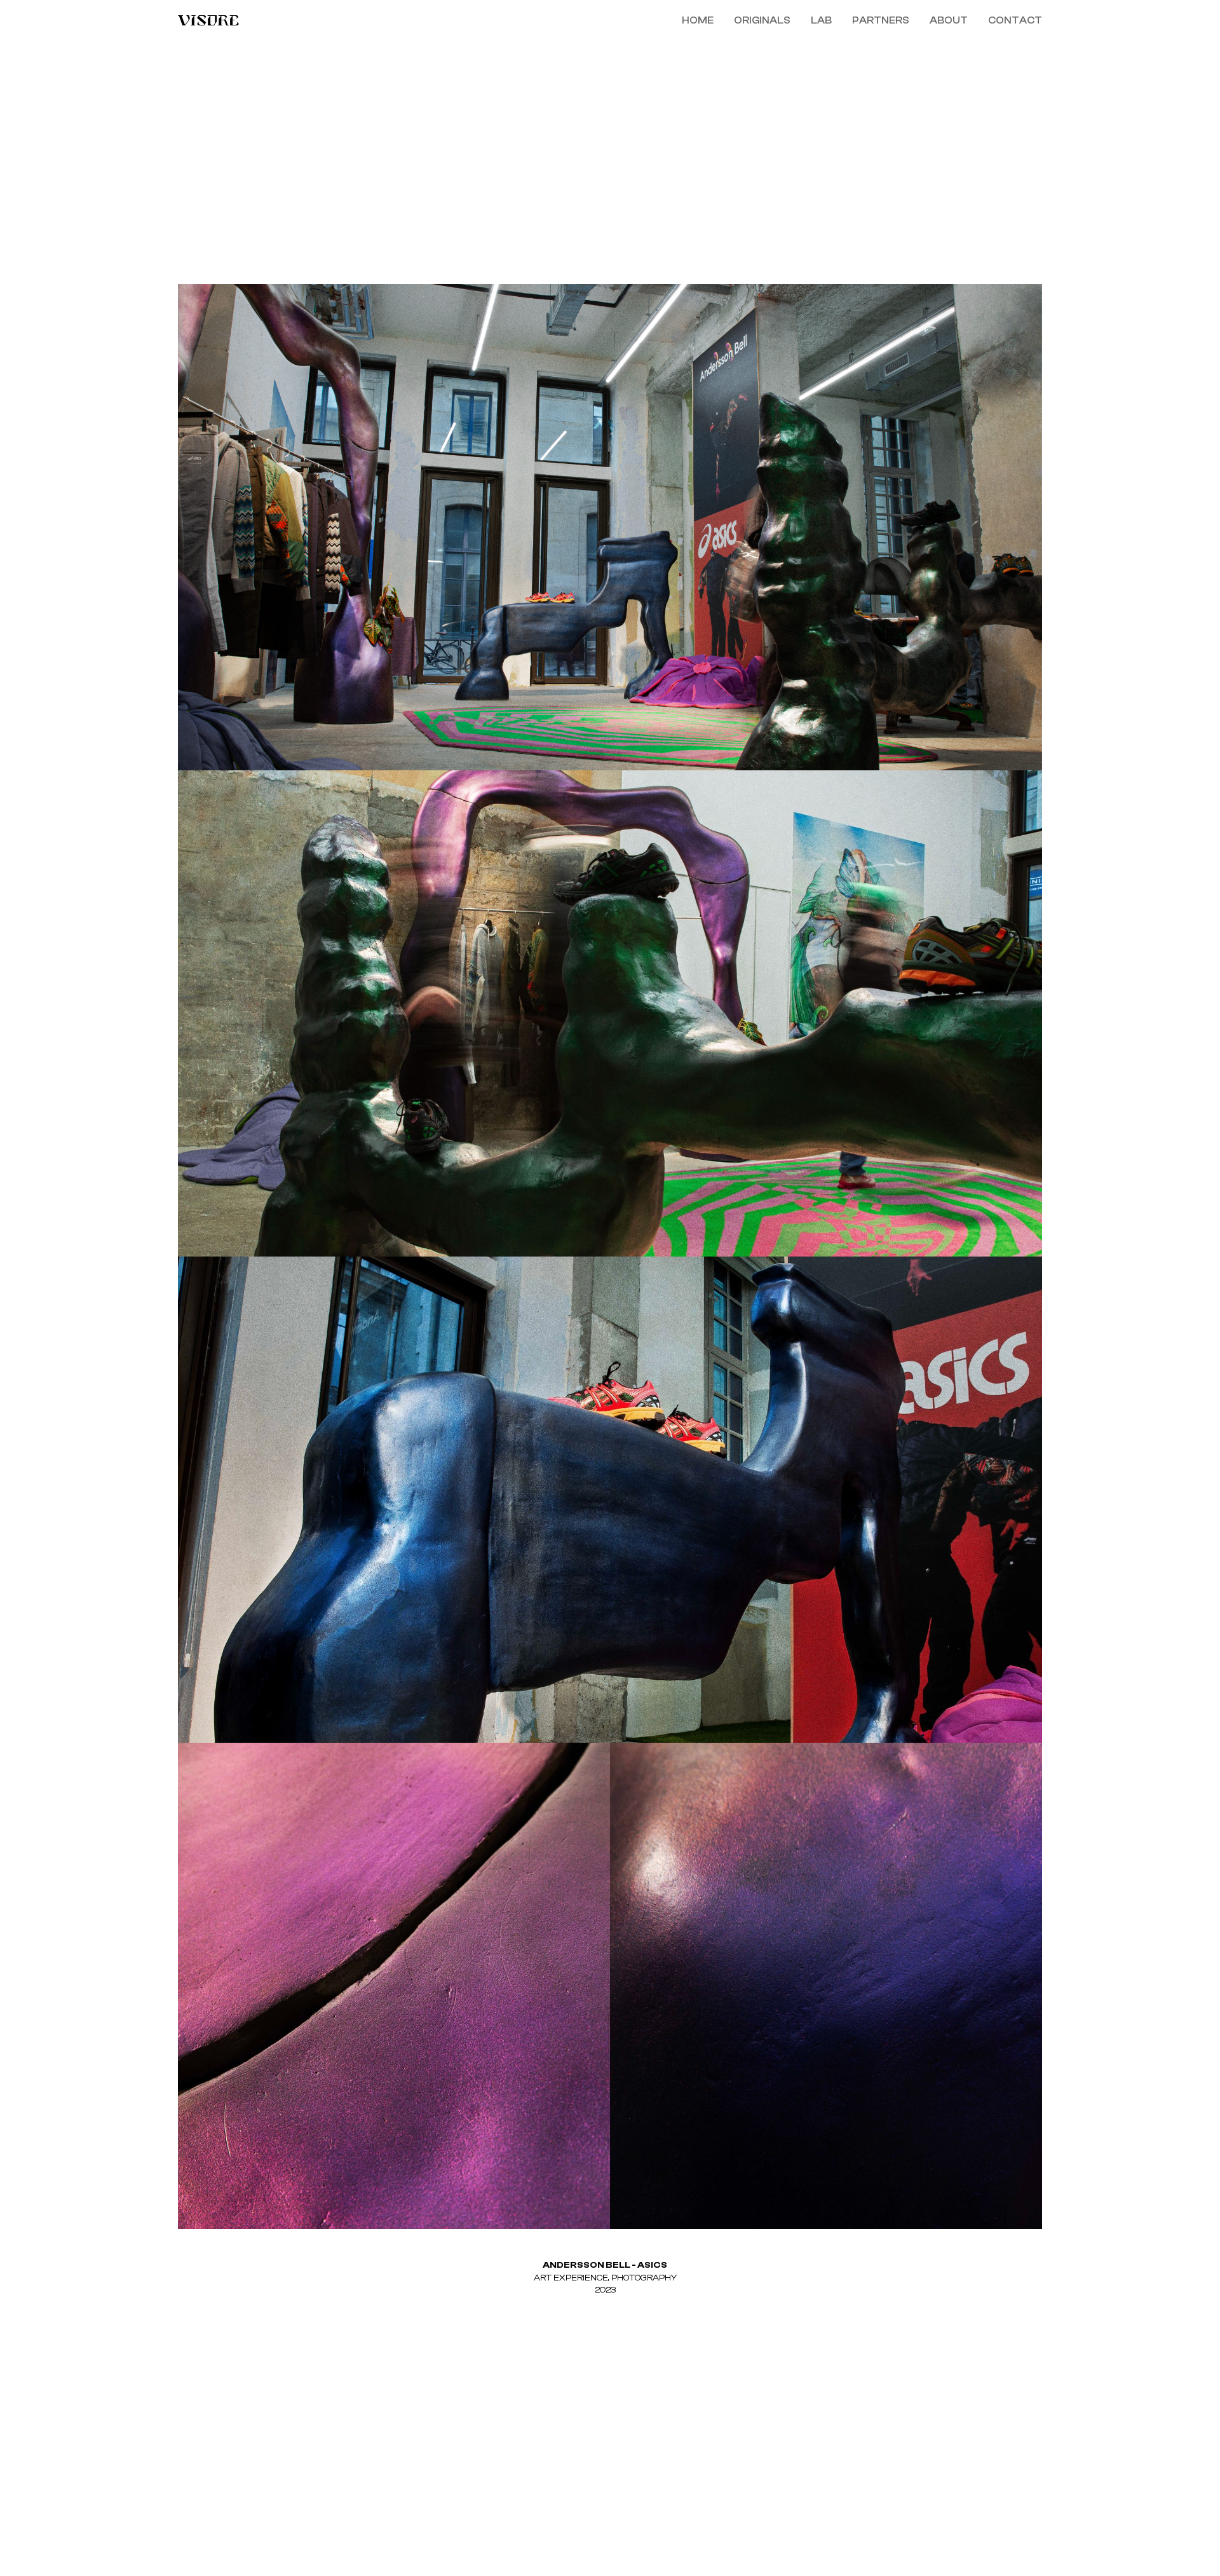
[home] (388, 20)
